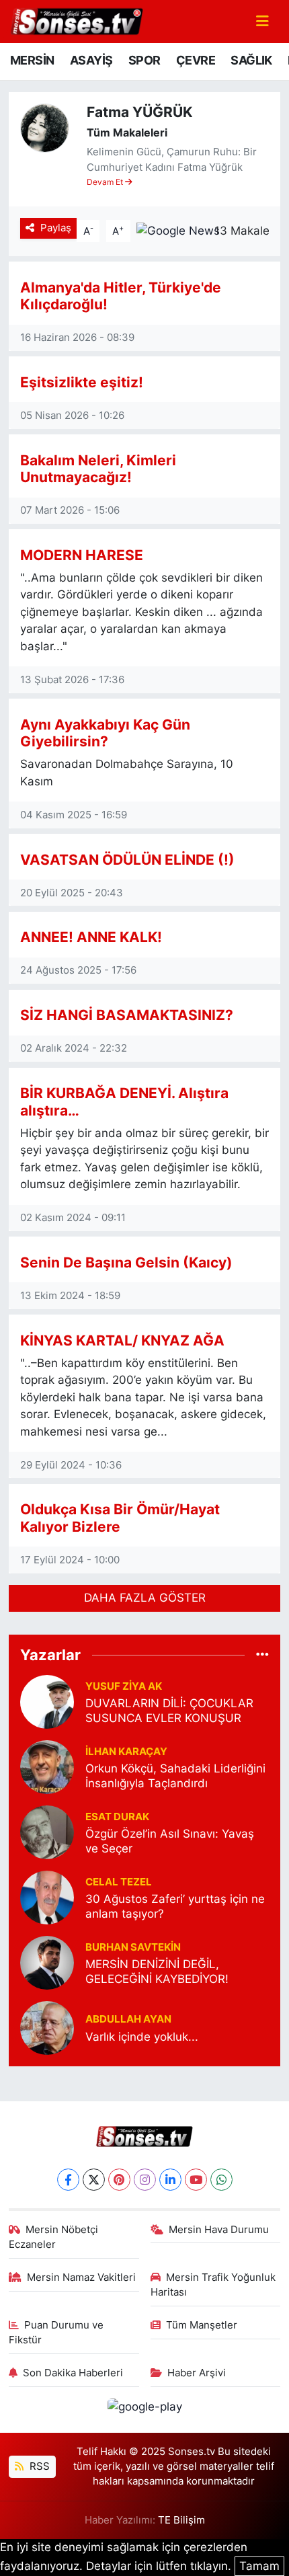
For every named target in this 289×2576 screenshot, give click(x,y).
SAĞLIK (251, 60)
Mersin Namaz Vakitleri (81, 2277)
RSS (38, 2466)
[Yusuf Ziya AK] (47, 1701)
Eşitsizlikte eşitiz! (82, 382)
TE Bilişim (181, 2520)
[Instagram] (145, 2180)
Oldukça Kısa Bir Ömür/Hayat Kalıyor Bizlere (120, 1518)
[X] (94, 2180)
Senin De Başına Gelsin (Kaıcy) (126, 1262)
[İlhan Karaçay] (47, 1766)
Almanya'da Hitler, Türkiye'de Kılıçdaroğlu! (121, 296)
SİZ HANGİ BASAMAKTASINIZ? (127, 1015)
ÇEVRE (196, 60)
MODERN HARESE (82, 555)
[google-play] (144, 2409)
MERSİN (32, 60)
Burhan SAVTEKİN (133, 1947)
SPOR (144, 60)
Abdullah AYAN (128, 2019)
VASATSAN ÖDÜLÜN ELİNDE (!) (127, 859)
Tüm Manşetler (202, 2325)
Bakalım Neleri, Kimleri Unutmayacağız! (98, 469)
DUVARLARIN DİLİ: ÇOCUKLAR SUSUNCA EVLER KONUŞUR (169, 1710)
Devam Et (106, 182)
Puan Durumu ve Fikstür (56, 2333)
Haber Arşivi (197, 2373)
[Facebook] (68, 2180)
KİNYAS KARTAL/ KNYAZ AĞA (122, 1340)
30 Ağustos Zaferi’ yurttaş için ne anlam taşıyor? (175, 1906)
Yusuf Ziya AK (124, 1686)
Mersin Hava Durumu (219, 2230)
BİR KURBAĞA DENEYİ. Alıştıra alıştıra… (124, 1101)
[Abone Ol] (178, 230)
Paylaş (56, 228)
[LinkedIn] (170, 2180)
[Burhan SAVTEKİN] (47, 1962)
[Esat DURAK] (47, 1832)
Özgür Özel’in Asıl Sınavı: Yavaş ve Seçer (170, 1841)
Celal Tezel (119, 1882)
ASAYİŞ (91, 60)
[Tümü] (262, 1654)
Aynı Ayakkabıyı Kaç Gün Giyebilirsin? (105, 733)
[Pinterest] (119, 2180)
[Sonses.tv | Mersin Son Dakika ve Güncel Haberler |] (76, 20)
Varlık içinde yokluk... (142, 2037)
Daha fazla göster (145, 1598)
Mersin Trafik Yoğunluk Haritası (213, 2285)
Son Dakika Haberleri (73, 2373)
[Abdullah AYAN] (47, 2027)
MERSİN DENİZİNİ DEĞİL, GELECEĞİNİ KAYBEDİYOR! (157, 1971)
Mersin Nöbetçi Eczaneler (54, 2237)
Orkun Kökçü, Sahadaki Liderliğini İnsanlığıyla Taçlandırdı (175, 1775)
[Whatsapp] (221, 2180)
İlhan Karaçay (126, 1752)
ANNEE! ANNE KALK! (91, 937)
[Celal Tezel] (47, 1897)
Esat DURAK (117, 1817)
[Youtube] (196, 2180)
